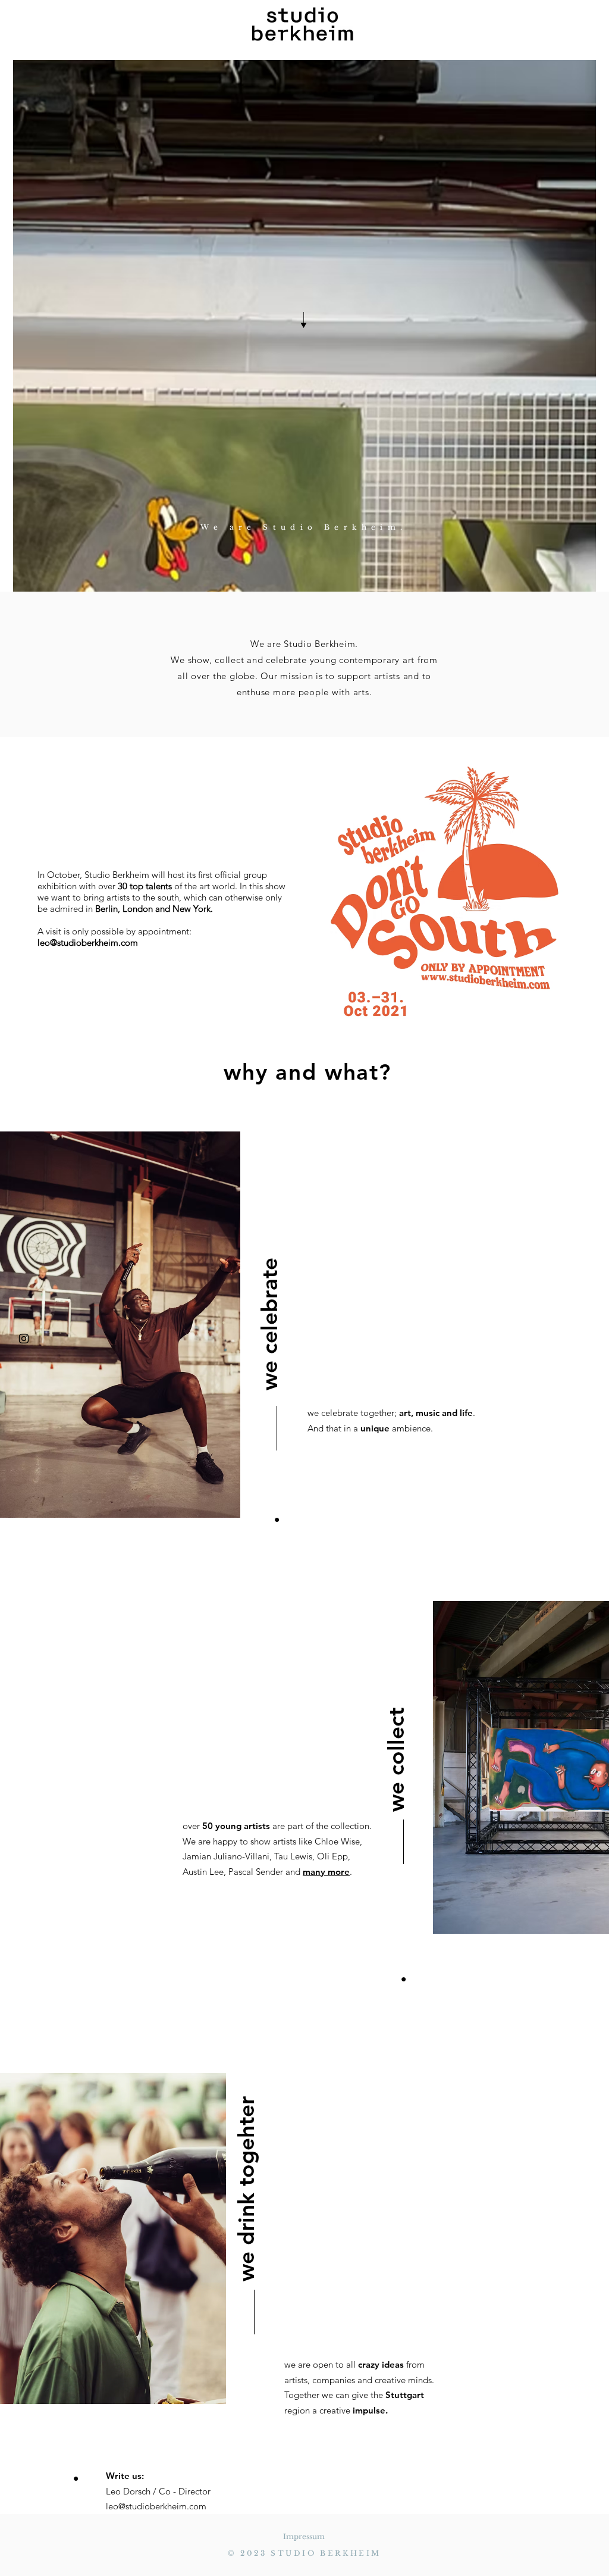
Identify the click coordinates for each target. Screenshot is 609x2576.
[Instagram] (24, 1339)
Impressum (304, 2536)
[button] (55, 26)
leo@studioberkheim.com (88, 942)
